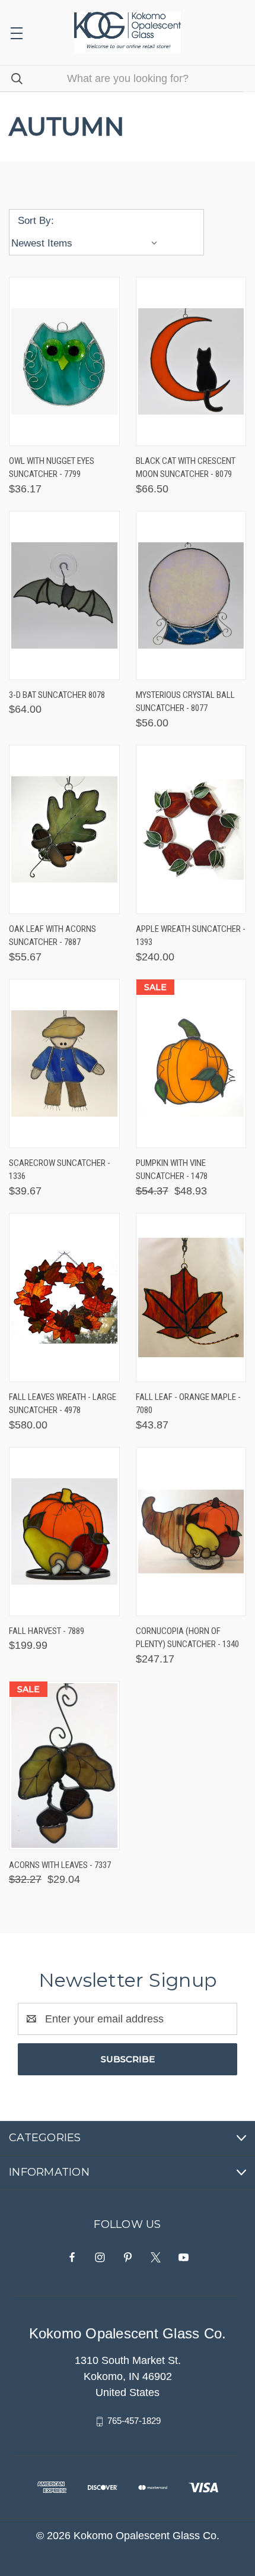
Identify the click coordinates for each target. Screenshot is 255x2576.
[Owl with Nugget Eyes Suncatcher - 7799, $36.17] (64, 361)
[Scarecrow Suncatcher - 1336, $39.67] (64, 1063)
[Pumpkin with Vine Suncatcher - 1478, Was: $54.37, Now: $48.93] (191, 1063)
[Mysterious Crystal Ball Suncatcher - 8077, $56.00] (191, 595)
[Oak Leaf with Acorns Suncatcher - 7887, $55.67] (64, 829)
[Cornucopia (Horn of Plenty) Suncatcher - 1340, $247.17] (191, 1532)
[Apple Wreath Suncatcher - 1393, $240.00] (191, 829)
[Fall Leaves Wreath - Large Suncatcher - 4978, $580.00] (64, 1298)
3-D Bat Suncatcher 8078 (57, 695)
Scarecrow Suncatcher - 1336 (60, 1170)
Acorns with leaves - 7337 (60, 1865)
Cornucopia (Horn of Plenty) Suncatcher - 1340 (187, 1638)
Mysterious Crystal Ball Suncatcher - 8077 (185, 702)
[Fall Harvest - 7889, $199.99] (64, 1532)
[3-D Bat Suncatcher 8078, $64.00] (64, 595)
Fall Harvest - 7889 (47, 1631)
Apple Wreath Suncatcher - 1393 (191, 936)
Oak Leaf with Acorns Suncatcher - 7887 (52, 936)
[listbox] (87, 244)
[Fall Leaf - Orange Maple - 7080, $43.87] (191, 1298)
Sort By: (36, 221)
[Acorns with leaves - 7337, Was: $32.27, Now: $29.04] (64, 1766)
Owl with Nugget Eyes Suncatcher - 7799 (52, 468)
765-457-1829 (134, 2421)
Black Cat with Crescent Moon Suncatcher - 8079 (186, 468)
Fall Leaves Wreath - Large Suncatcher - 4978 (63, 1404)
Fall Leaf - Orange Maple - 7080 (188, 1404)
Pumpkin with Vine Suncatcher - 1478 (172, 1170)
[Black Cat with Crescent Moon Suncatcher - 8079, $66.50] (191, 361)
